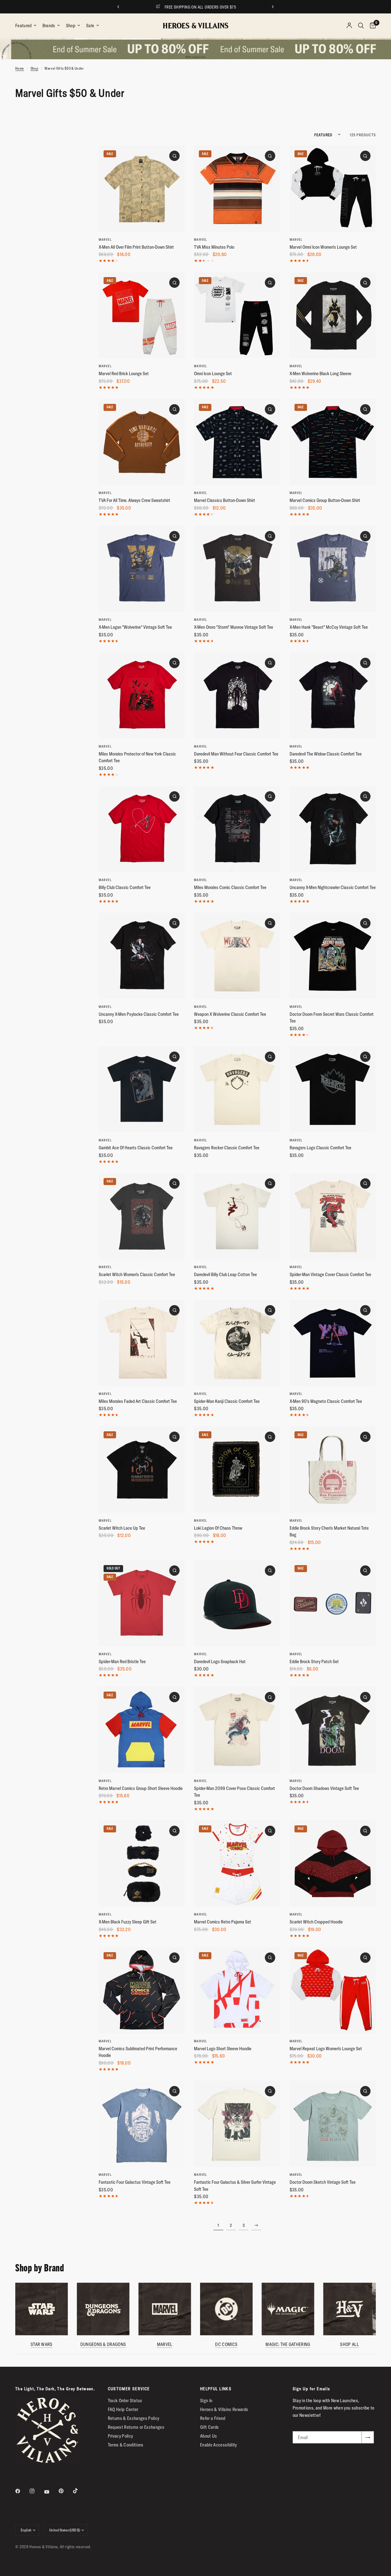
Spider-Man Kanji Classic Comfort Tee (227, 1401)
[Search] (361, 26)
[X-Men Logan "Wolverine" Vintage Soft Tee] (142, 569)
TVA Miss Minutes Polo (214, 247)
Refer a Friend (213, 2418)
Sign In (206, 2400)
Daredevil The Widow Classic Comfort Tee (326, 754)
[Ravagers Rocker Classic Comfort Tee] (237, 1089)
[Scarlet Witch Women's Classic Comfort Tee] (142, 1216)
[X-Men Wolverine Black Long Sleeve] (333, 315)
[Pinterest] (65, 2491)
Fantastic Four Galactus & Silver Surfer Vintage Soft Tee (235, 2186)
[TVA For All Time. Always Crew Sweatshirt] (142, 442)
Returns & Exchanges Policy (134, 2418)
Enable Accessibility (219, 2445)
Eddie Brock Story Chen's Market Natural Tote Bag (329, 1531)
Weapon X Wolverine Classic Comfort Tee (230, 1014)
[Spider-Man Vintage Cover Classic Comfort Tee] (333, 1216)
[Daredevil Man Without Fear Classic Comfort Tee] (237, 696)
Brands (49, 26)
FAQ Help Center (123, 2409)
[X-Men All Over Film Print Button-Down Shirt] (142, 188)
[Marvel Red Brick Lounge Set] (142, 315)
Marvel (105, 240)
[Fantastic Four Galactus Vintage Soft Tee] (142, 2124)
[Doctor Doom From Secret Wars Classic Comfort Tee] (333, 956)
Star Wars (42, 2344)
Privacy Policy (121, 2436)
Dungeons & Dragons (103, 2344)
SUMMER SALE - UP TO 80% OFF (201, 7)
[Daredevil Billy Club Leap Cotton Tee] (237, 1216)
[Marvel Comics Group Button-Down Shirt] (333, 442)
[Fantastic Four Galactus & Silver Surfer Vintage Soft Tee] (237, 2124)
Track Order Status (125, 2400)
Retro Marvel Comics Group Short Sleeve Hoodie (141, 1788)
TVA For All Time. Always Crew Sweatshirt (134, 500)
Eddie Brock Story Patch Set (314, 1661)
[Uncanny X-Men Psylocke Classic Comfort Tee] (142, 956)
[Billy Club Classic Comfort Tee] (142, 829)
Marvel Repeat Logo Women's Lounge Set (326, 2049)
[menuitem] (27, 26)
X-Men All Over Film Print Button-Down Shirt (136, 247)
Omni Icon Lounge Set (213, 373)
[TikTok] (80, 2491)
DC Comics (226, 2344)
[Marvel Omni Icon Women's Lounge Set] (333, 188)
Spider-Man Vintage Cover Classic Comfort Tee (330, 1274)
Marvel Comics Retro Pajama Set (223, 1922)
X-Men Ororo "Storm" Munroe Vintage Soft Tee (234, 627)
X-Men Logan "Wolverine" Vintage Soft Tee (135, 627)
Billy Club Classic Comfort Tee (125, 887)
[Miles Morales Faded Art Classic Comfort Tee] (142, 1343)
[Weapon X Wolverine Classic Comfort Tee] (237, 956)
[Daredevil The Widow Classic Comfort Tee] (333, 696)
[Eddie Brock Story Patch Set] (333, 1603)
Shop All (349, 2344)
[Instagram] (36, 2491)
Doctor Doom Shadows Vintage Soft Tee (324, 1788)
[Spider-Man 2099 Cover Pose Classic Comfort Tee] (237, 1730)
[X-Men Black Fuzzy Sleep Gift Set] (142, 1864)
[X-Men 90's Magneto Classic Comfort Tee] (333, 1343)
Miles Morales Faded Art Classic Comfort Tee (138, 1401)
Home (20, 68)
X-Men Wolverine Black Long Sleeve (320, 373)
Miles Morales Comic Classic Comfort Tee (230, 887)
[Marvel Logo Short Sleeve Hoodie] (237, 1990)
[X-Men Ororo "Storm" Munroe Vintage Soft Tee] (237, 569)
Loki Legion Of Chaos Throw (218, 1528)
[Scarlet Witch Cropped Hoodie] (333, 1864)
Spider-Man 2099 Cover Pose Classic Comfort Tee (234, 1792)
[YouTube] (51, 2492)
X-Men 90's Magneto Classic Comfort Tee (326, 1401)
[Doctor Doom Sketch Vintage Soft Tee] (333, 2124)
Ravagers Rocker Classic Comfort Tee (227, 1148)
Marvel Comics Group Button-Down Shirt (325, 500)
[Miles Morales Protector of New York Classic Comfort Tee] (142, 696)
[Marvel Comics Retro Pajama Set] (237, 1864)
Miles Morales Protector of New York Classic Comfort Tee (137, 757)
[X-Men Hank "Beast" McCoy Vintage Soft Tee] (333, 569)
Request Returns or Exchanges (136, 2427)
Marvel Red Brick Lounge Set (124, 373)
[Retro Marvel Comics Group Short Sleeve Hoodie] (142, 1730)
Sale (90, 26)
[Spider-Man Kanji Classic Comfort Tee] (237, 1343)
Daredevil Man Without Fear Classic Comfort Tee (236, 754)
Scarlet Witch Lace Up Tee (122, 1528)
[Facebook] (22, 2491)
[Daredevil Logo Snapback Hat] (237, 1603)
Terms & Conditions (126, 2445)
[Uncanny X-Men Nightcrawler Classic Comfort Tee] (333, 829)
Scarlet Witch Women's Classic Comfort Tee (137, 1274)
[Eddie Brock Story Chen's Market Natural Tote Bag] (333, 1469)
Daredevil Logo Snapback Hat (220, 1661)
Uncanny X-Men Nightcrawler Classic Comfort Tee (333, 887)
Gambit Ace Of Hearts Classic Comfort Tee (136, 1148)
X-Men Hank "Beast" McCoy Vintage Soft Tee (329, 627)
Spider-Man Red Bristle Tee (122, 1661)
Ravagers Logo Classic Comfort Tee (320, 1148)
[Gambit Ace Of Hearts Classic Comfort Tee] (142, 1089)
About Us (209, 2436)
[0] (371, 26)
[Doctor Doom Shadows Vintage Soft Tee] (333, 1730)
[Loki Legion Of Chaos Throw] (237, 1469)
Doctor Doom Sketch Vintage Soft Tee (323, 2182)
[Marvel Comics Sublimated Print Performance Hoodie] (142, 1990)
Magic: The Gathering (288, 2344)
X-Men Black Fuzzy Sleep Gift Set (128, 1922)
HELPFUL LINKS (216, 2389)
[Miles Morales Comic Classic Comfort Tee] (237, 829)
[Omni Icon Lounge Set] (237, 315)
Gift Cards (209, 2427)
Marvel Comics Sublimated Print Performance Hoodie (138, 2052)
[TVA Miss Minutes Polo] (237, 188)
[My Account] (349, 26)
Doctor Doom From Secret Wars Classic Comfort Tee (332, 1018)
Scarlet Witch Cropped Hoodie (316, 1922)
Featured (24, 26)
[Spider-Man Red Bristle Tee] (142, 1603)
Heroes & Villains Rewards (224, 2409)
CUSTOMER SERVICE (129, 2389)
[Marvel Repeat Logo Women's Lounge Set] (333, 1990)
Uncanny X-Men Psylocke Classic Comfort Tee (139, 1014)
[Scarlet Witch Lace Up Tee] (142, 1469)
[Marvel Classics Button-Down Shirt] (237, 442)
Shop (71, 26)
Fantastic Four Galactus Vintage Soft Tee (135, 2182)
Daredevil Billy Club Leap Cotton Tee (225, 1274)
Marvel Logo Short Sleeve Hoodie (223, 2049)
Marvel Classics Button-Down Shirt (225, 500)
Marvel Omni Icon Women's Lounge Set (323, 247)
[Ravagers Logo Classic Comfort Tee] (333, 1089)
